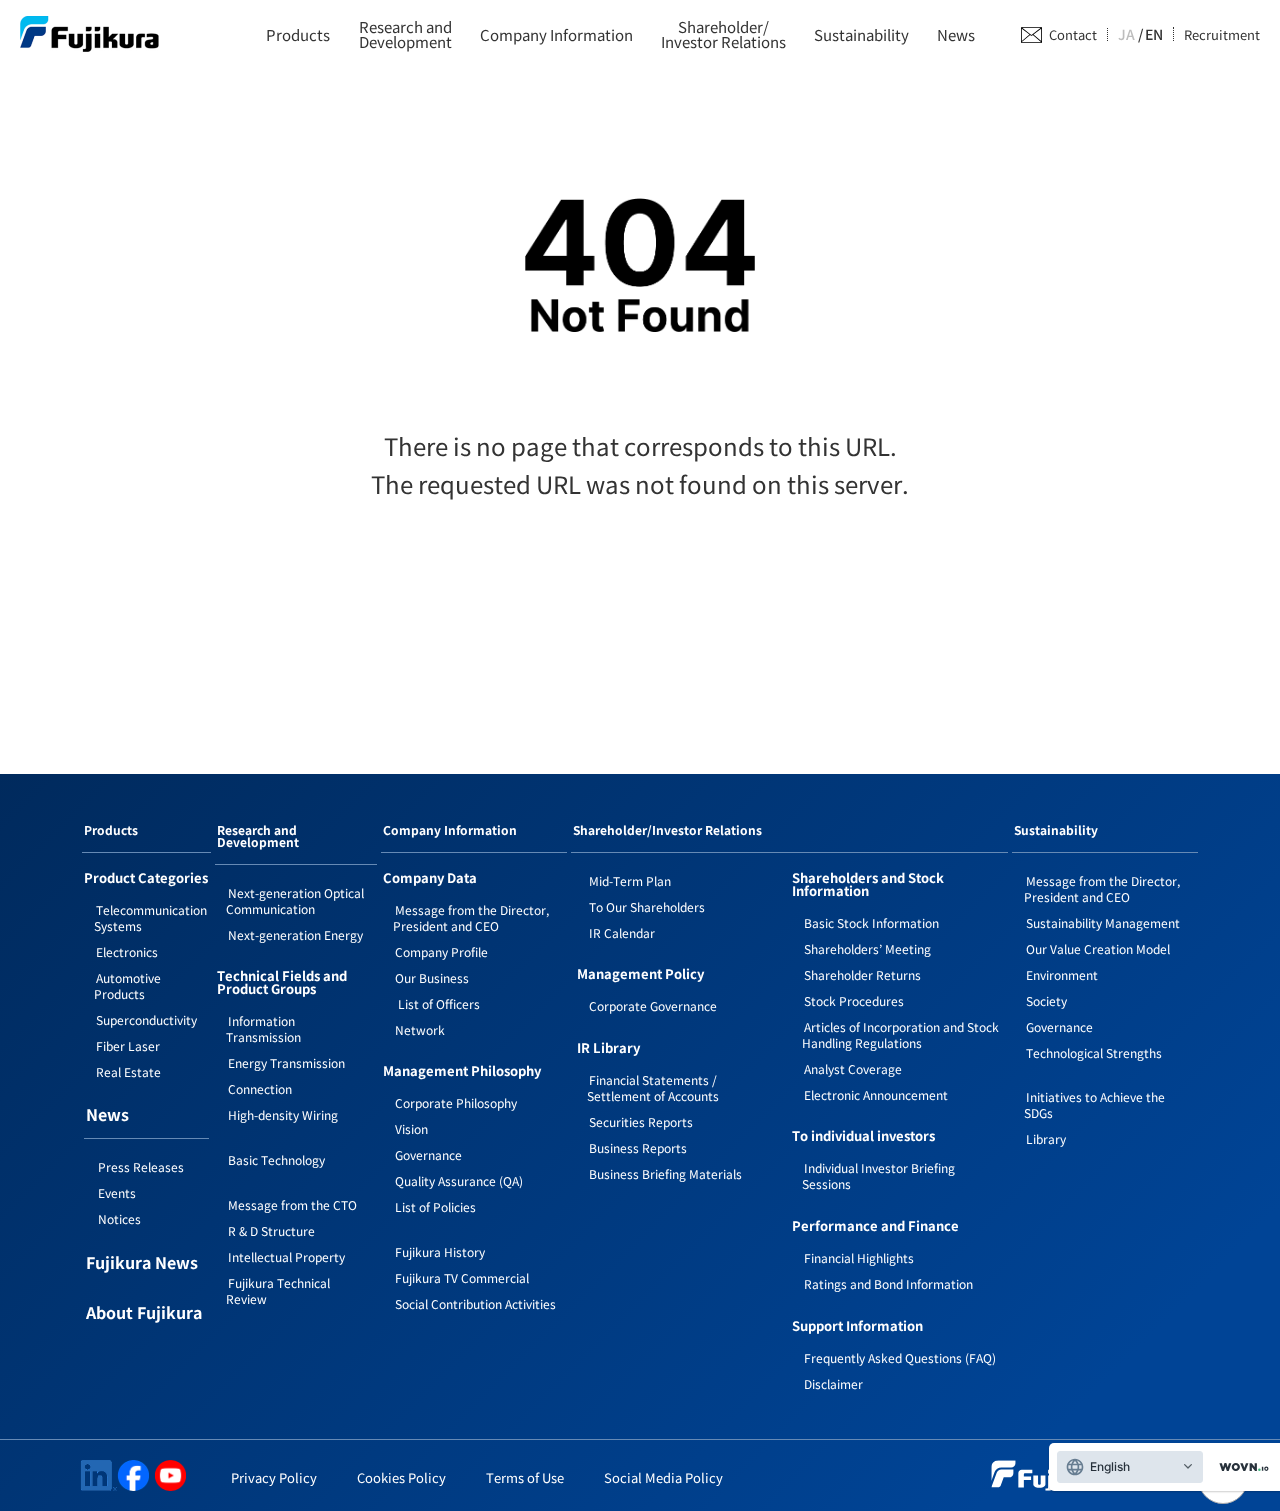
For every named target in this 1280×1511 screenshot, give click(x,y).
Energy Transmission (286, 1062)
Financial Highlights (859, 1257)
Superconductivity (146, 1019)
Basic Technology (276, 1159)
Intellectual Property (286, 1256)
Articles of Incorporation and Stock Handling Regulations (900, 1034)
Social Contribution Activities (475, 1303)
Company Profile (441, 951)
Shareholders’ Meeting (867, 948)
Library (1046, 1138)
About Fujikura (144, 1314)
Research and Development (258, 837)
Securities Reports (641, 1121)
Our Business (432, 977)
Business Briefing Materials (665, 1173)
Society (1046, 1000)
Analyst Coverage (853, 1068)
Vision (411, 1128)
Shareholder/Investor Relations (723, 34)
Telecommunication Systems (150, 917)
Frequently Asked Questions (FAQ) (900, 1357)
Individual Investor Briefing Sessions (878, 1175)
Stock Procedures (854, 1000)
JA (1126, 34)
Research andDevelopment (405, 34)
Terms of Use (525, 1477)
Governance (428, 1154)
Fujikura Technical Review (278, 1290)
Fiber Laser (128, 1045)
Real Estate (128, 1071)
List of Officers (437, 1003)
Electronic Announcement (876, 1094)
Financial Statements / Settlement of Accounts (653, 1087)
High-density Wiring (283, 1114)
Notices (119, 1218)
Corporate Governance (653, 1005)
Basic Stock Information (871, 922)
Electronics (127, 951)
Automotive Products (127, 985)
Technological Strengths (1094, 1052)
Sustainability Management (1103, 922)
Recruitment (1222, 34)
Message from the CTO (292, 1204)
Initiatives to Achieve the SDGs (1094, 1104)
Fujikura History (440, 1251)
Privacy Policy (274, 1477)
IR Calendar (622, 932)
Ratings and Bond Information (888, 1283)
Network (420, 1029)
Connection (260, 1088)
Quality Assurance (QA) (459, 1180)
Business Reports (638, 1147)
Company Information (556, 34)
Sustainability (861, 34)
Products (298, 34)
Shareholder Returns (862, 974)
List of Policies (435, 1206)
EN (1154, 34)
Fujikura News (142, 1264)
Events (117, 1192)
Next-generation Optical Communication (295, 900)
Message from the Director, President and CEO (471, 917)
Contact (1073, 34)
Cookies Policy (401, 1477)
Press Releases (141, 1166)
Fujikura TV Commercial (462, 1277)
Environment (1062, 974)
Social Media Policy (663, 1477)
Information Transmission (263, 1028)
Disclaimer (833, 1383)
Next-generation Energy (295, 934)
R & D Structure (271, 1230)
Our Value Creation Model (1098, 948)
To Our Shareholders (647, 906)
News (956, 34)
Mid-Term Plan (630, 880)
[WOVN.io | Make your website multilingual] (1240, 1467)
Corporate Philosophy (456, 1102)
